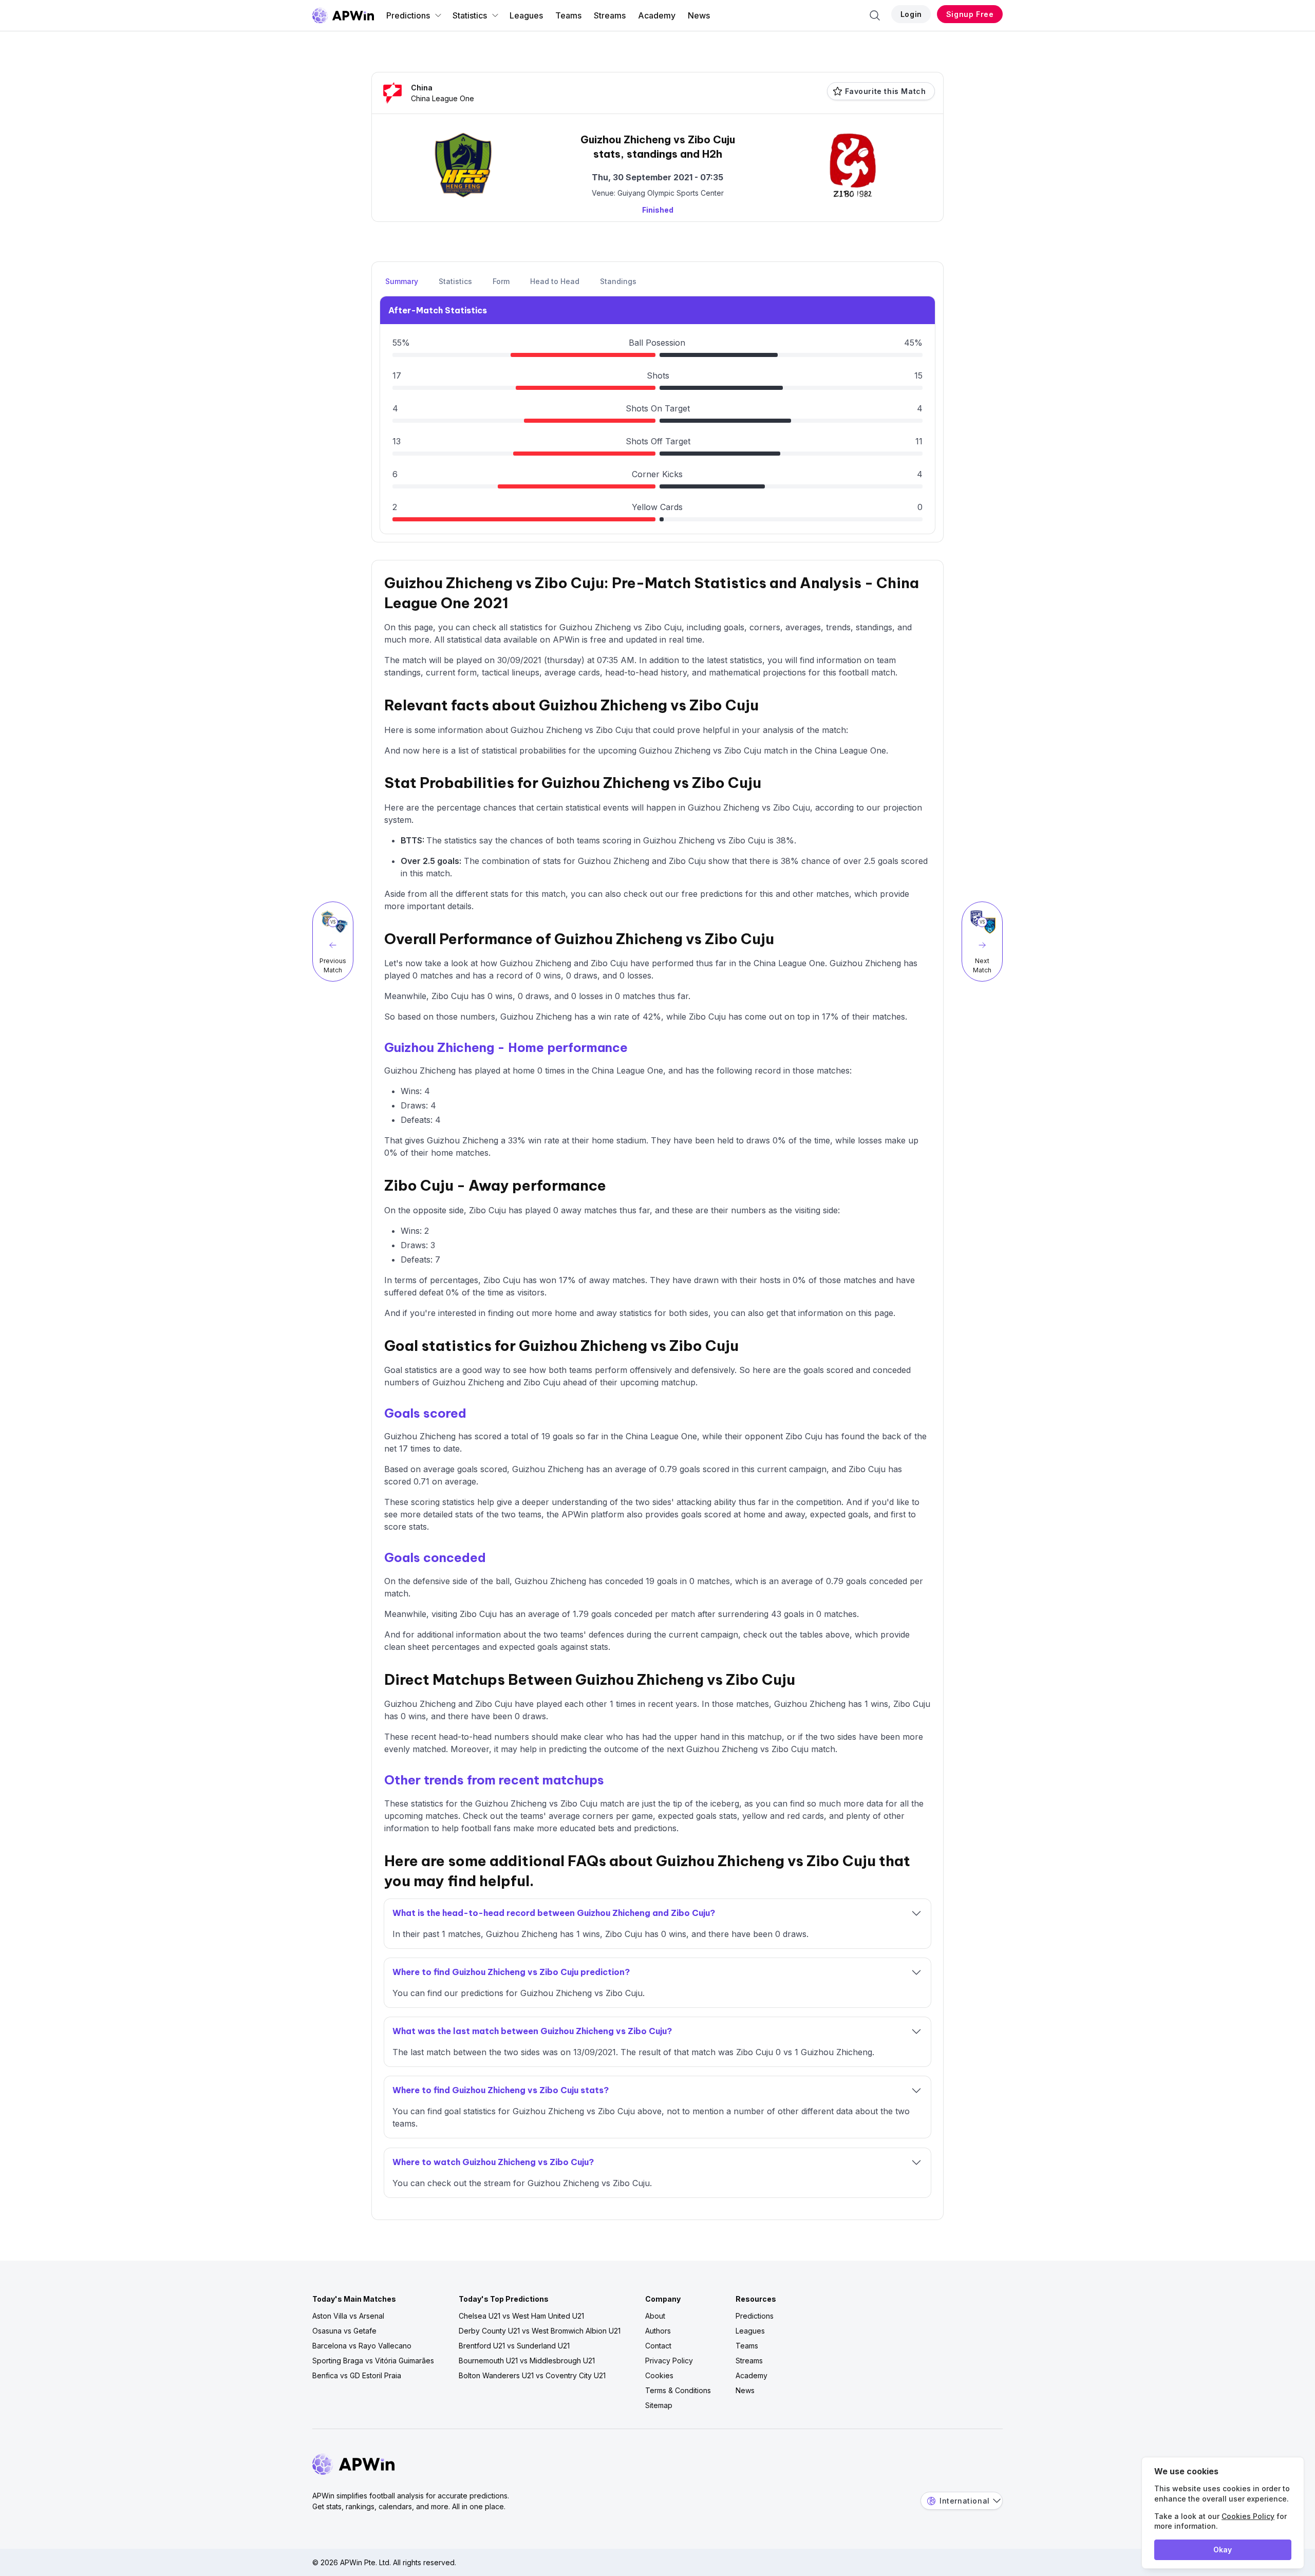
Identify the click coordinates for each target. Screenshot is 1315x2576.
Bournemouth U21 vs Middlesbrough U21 (527, 2361)
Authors (658, 2331)
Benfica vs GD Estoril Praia (357, 2375)
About (655, 2316)
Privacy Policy (669, 2361)
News (699, 15)
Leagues (526, 15)
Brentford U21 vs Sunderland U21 (514, 2346)
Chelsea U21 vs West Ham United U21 (521, 2316)
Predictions (408, 15)
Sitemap (659, 2405)
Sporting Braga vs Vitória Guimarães (373, 2361)
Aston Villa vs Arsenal (348, 2316)
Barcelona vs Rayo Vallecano (362, 2346)
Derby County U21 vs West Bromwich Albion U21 (540, 2331)
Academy (657, 15)
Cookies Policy (1248, 2516)
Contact (658, 2346)
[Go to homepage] (343, 15)
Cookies (659, 2375)
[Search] (875, 15)
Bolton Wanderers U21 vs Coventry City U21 (532, 2375)
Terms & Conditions (678, 2390)
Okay (1223, 2550)
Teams (568, 15)
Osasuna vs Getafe (344, 2331)
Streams (610, 15)
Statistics (470, 15)
